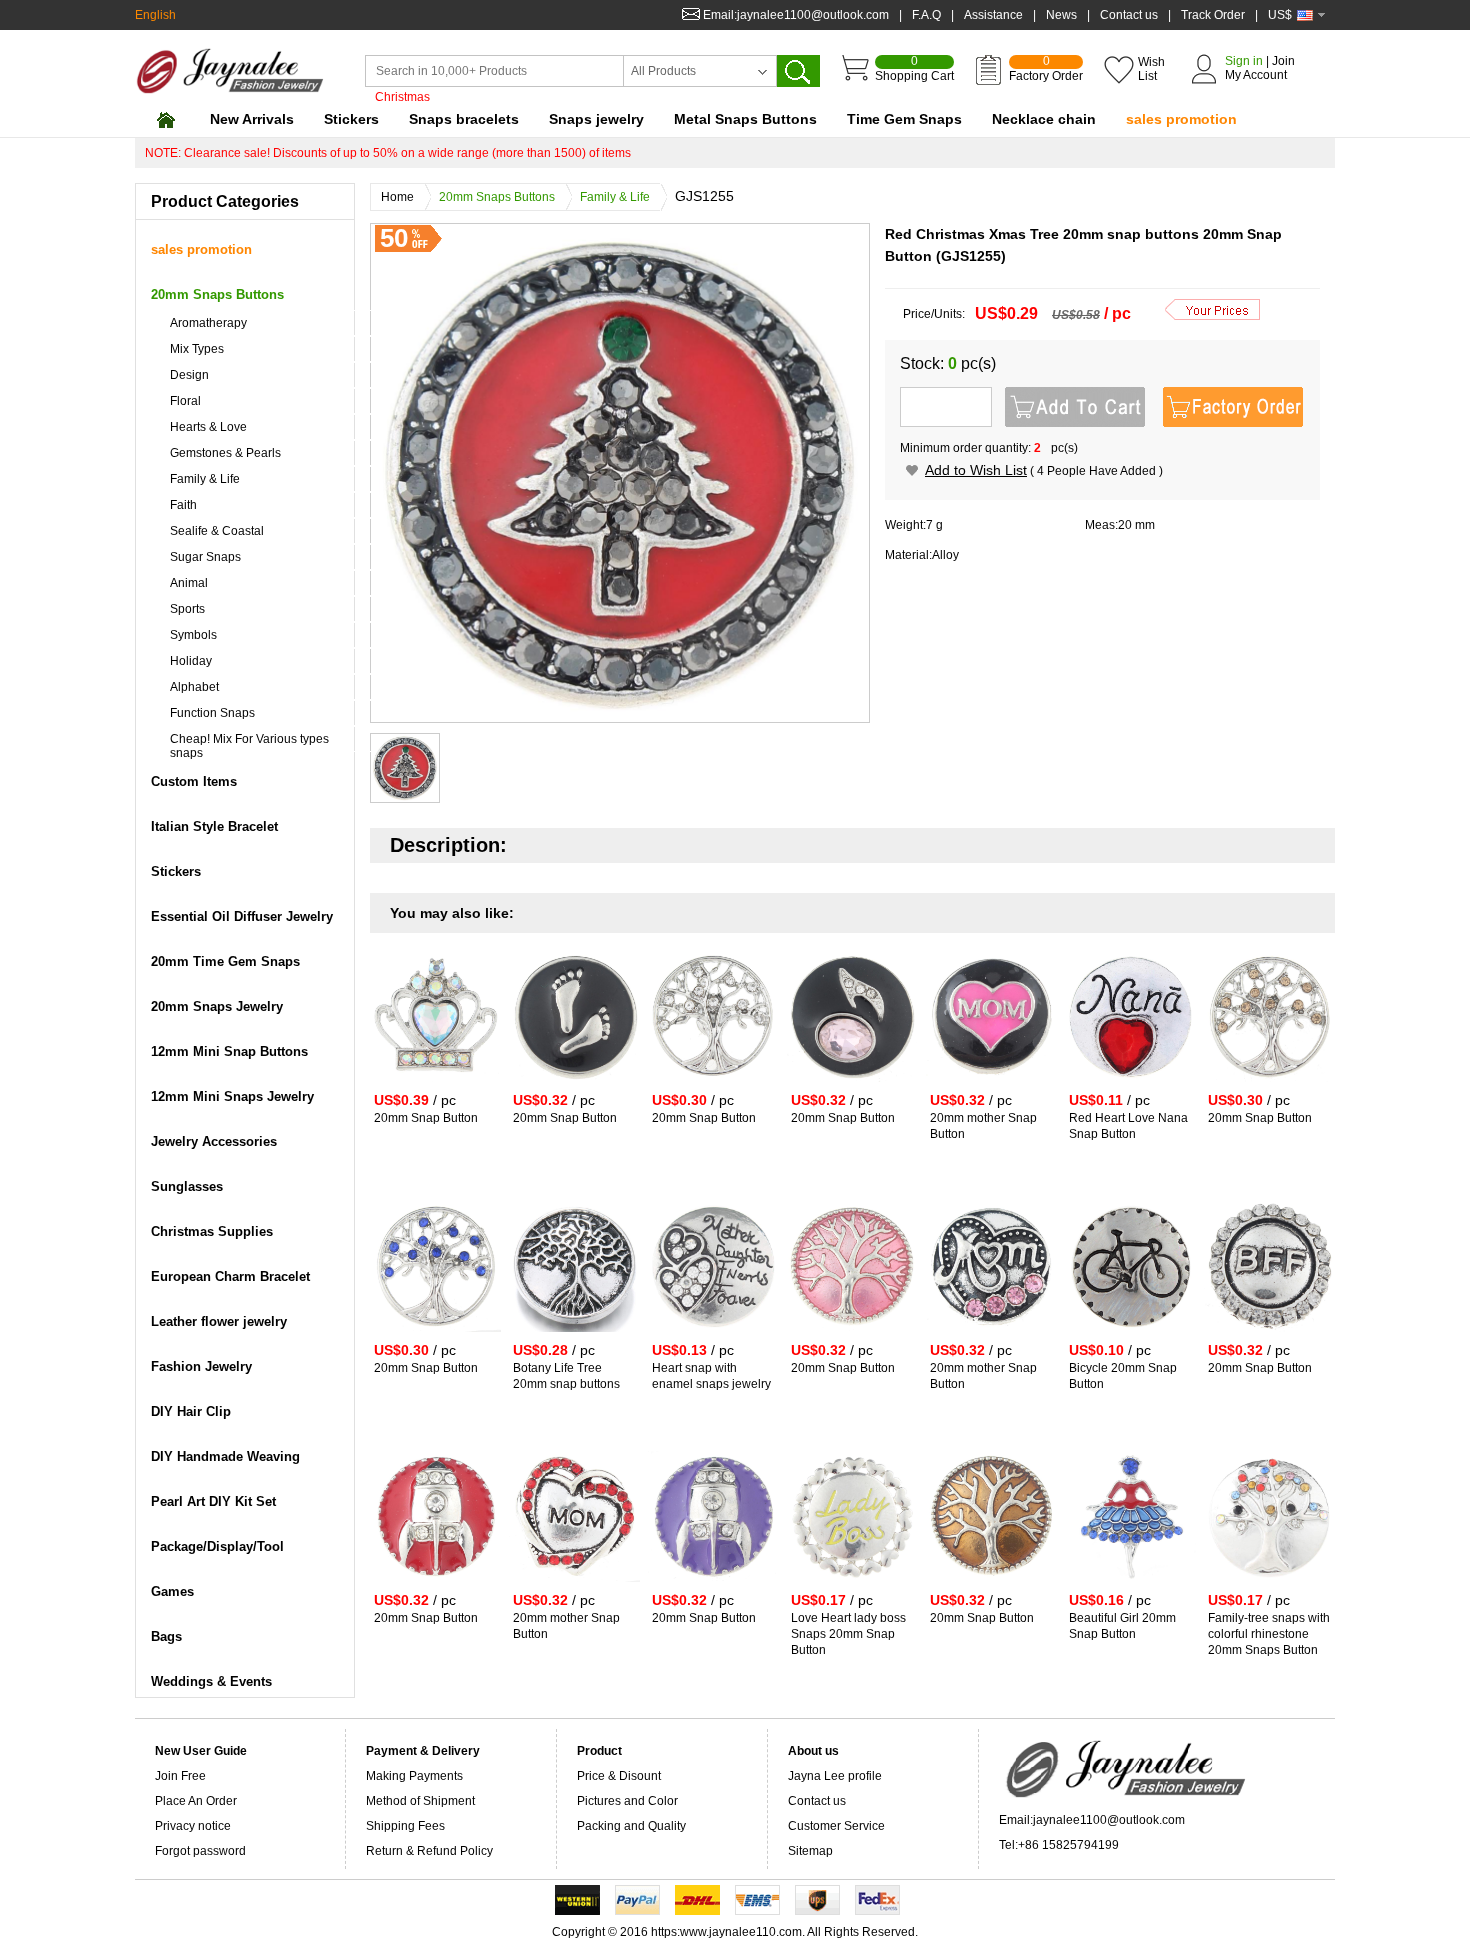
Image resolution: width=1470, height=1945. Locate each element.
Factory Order (1046, 69)
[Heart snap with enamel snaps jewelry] (713, 1336)
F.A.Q (926, 15)
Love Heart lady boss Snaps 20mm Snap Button (848, 1634)
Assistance (993, 15)
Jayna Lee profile (835, 1776)
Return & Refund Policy (429, 1851)
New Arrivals (252, 119)
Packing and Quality (631, 1826)
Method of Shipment (420, 1801)
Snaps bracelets (464, 119)
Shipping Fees (405, 1826)
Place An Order (196, 1801)
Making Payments (414, 1776)
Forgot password (200, 1851)
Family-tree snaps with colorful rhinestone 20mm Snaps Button (1269, 1634)
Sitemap (810, 1851)
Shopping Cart (914, 69)
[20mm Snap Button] (435, 1086)
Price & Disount (619, 1776)
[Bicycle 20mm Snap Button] (1130, 1336)
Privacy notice (193, 1826)
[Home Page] (165, 119)
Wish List (1151, 69)
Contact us (1129, 15)
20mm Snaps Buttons (497, 197)
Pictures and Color (627, 1801)
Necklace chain (1044, 119)
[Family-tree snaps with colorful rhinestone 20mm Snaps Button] (1269, 1586)
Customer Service (836, 1826)
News (1061, 15)
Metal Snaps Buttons (745, 119)
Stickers (351, 119)
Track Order (1213, 15)
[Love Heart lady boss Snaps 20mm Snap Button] (852, 1586)
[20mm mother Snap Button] (991, 1086)
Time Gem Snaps (904, 119)
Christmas (402, 97)
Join (1283, 61)
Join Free (180, 1776)
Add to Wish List (976, 470)
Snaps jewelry (596, 119)
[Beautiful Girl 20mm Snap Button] (1130, 1586)
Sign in (1244, 61)
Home (397, 197)
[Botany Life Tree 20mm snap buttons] (574, 1336)
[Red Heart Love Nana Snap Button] (1130, 1086)
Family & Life (615, 197)
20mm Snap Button (426, 1118)
